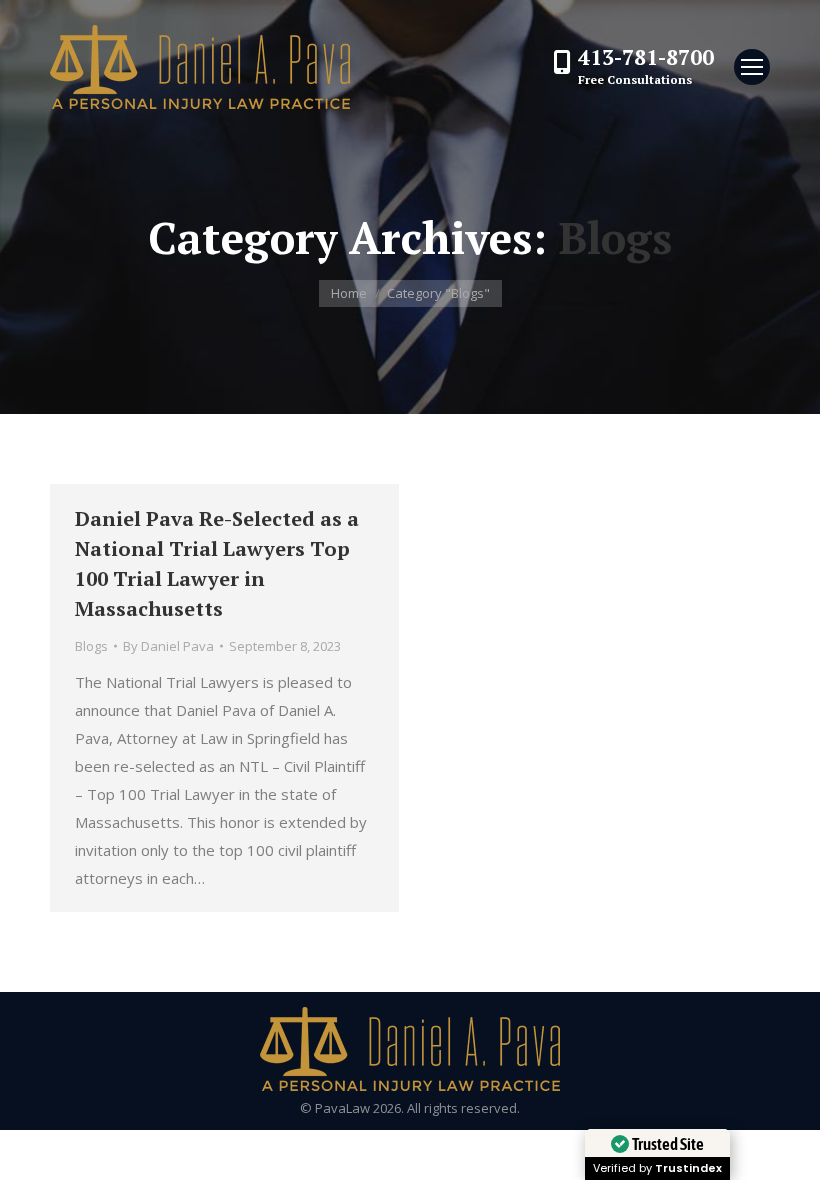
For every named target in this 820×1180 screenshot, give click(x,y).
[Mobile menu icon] (752, 67)
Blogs (91, 646)
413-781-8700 (646, 57)
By (168, 646)
